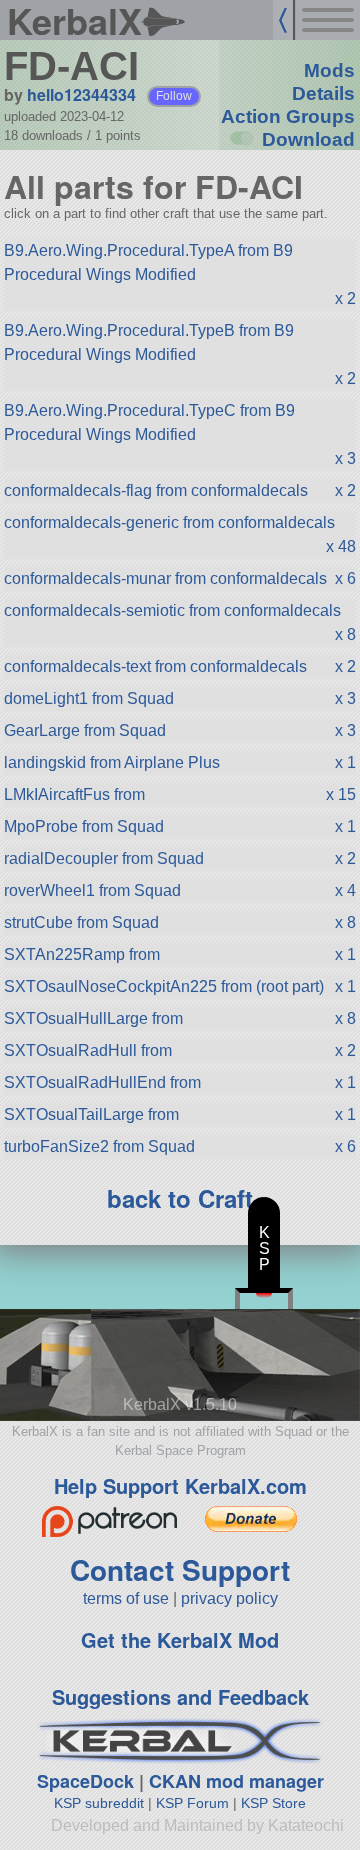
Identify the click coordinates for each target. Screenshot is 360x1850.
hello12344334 (81, 94)
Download (308, 139)
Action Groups (288, 116)
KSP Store (273, 1803)
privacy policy (229, 1598)
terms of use (126, 1598)
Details (323, 93)
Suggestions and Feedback (180, 1696)
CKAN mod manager (236, 1781)
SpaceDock (85, 1781)
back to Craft (180, 1198)
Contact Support (180, 1569)
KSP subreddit (99, 1803)
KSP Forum (192, 1803)
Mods (329, 70)
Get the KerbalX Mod (180, 1639)
